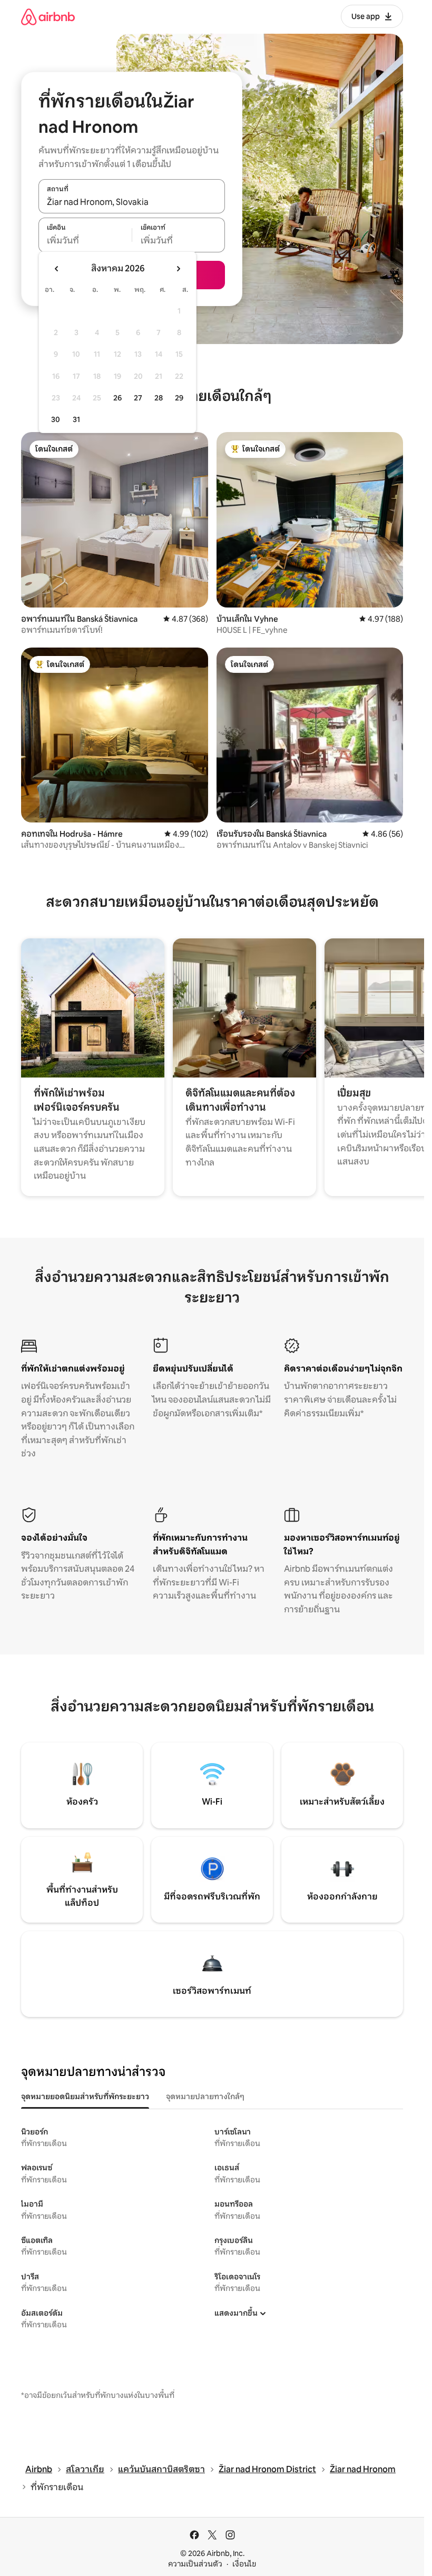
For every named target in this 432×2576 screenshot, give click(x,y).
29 (179, 398)
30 (56, 419)
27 (138, 398)
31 (76, 419)
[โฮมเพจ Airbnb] (48, 17)
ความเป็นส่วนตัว (195, 2564)
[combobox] (132, 202)
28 (159, 398)
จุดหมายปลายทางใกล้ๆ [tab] (205, 2097)
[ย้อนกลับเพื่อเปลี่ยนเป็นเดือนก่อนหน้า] (57, 269)
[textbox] (85, 241)
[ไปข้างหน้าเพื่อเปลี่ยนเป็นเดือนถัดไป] (178, 269)
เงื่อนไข (244, 2564)
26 (117, 398)
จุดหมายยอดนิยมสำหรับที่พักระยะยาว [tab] (85, 2097)
